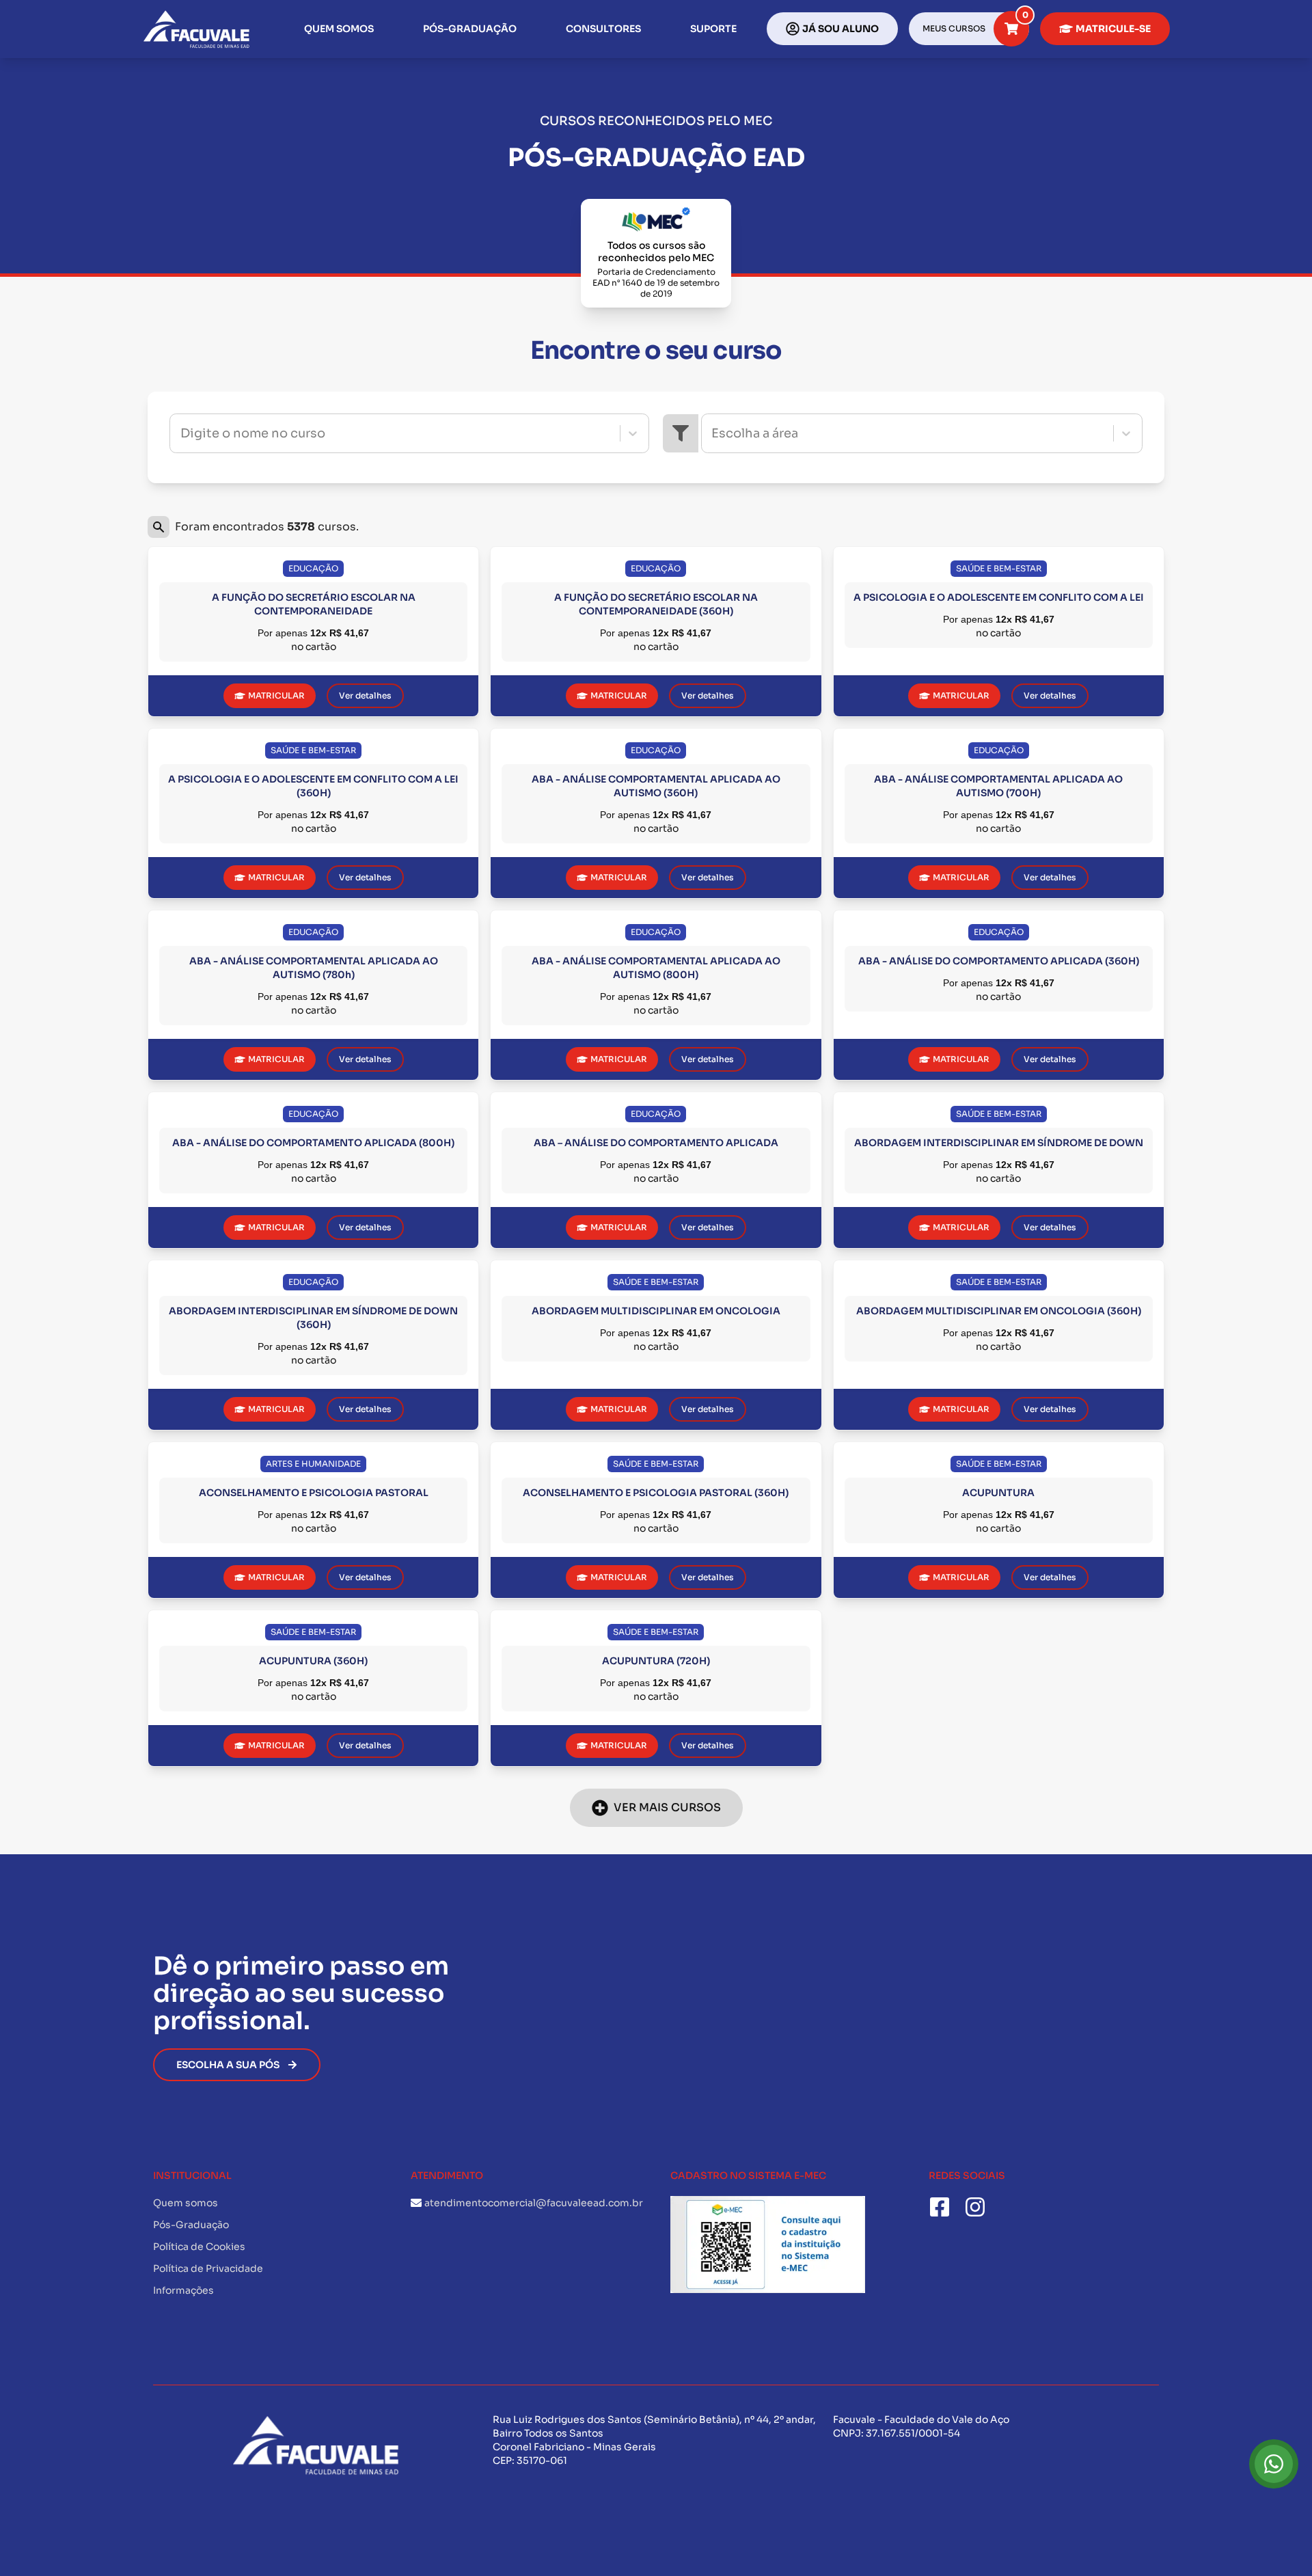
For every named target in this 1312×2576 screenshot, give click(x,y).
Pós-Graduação (470, 29)
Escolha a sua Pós (228, 2065)
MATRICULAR (276, 695)
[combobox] (182, 433)
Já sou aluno (840, 29)
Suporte (713, 29)
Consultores (603, 29)
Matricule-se (1113, 29)
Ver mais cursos (667, 1807)
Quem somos (339, 29)
